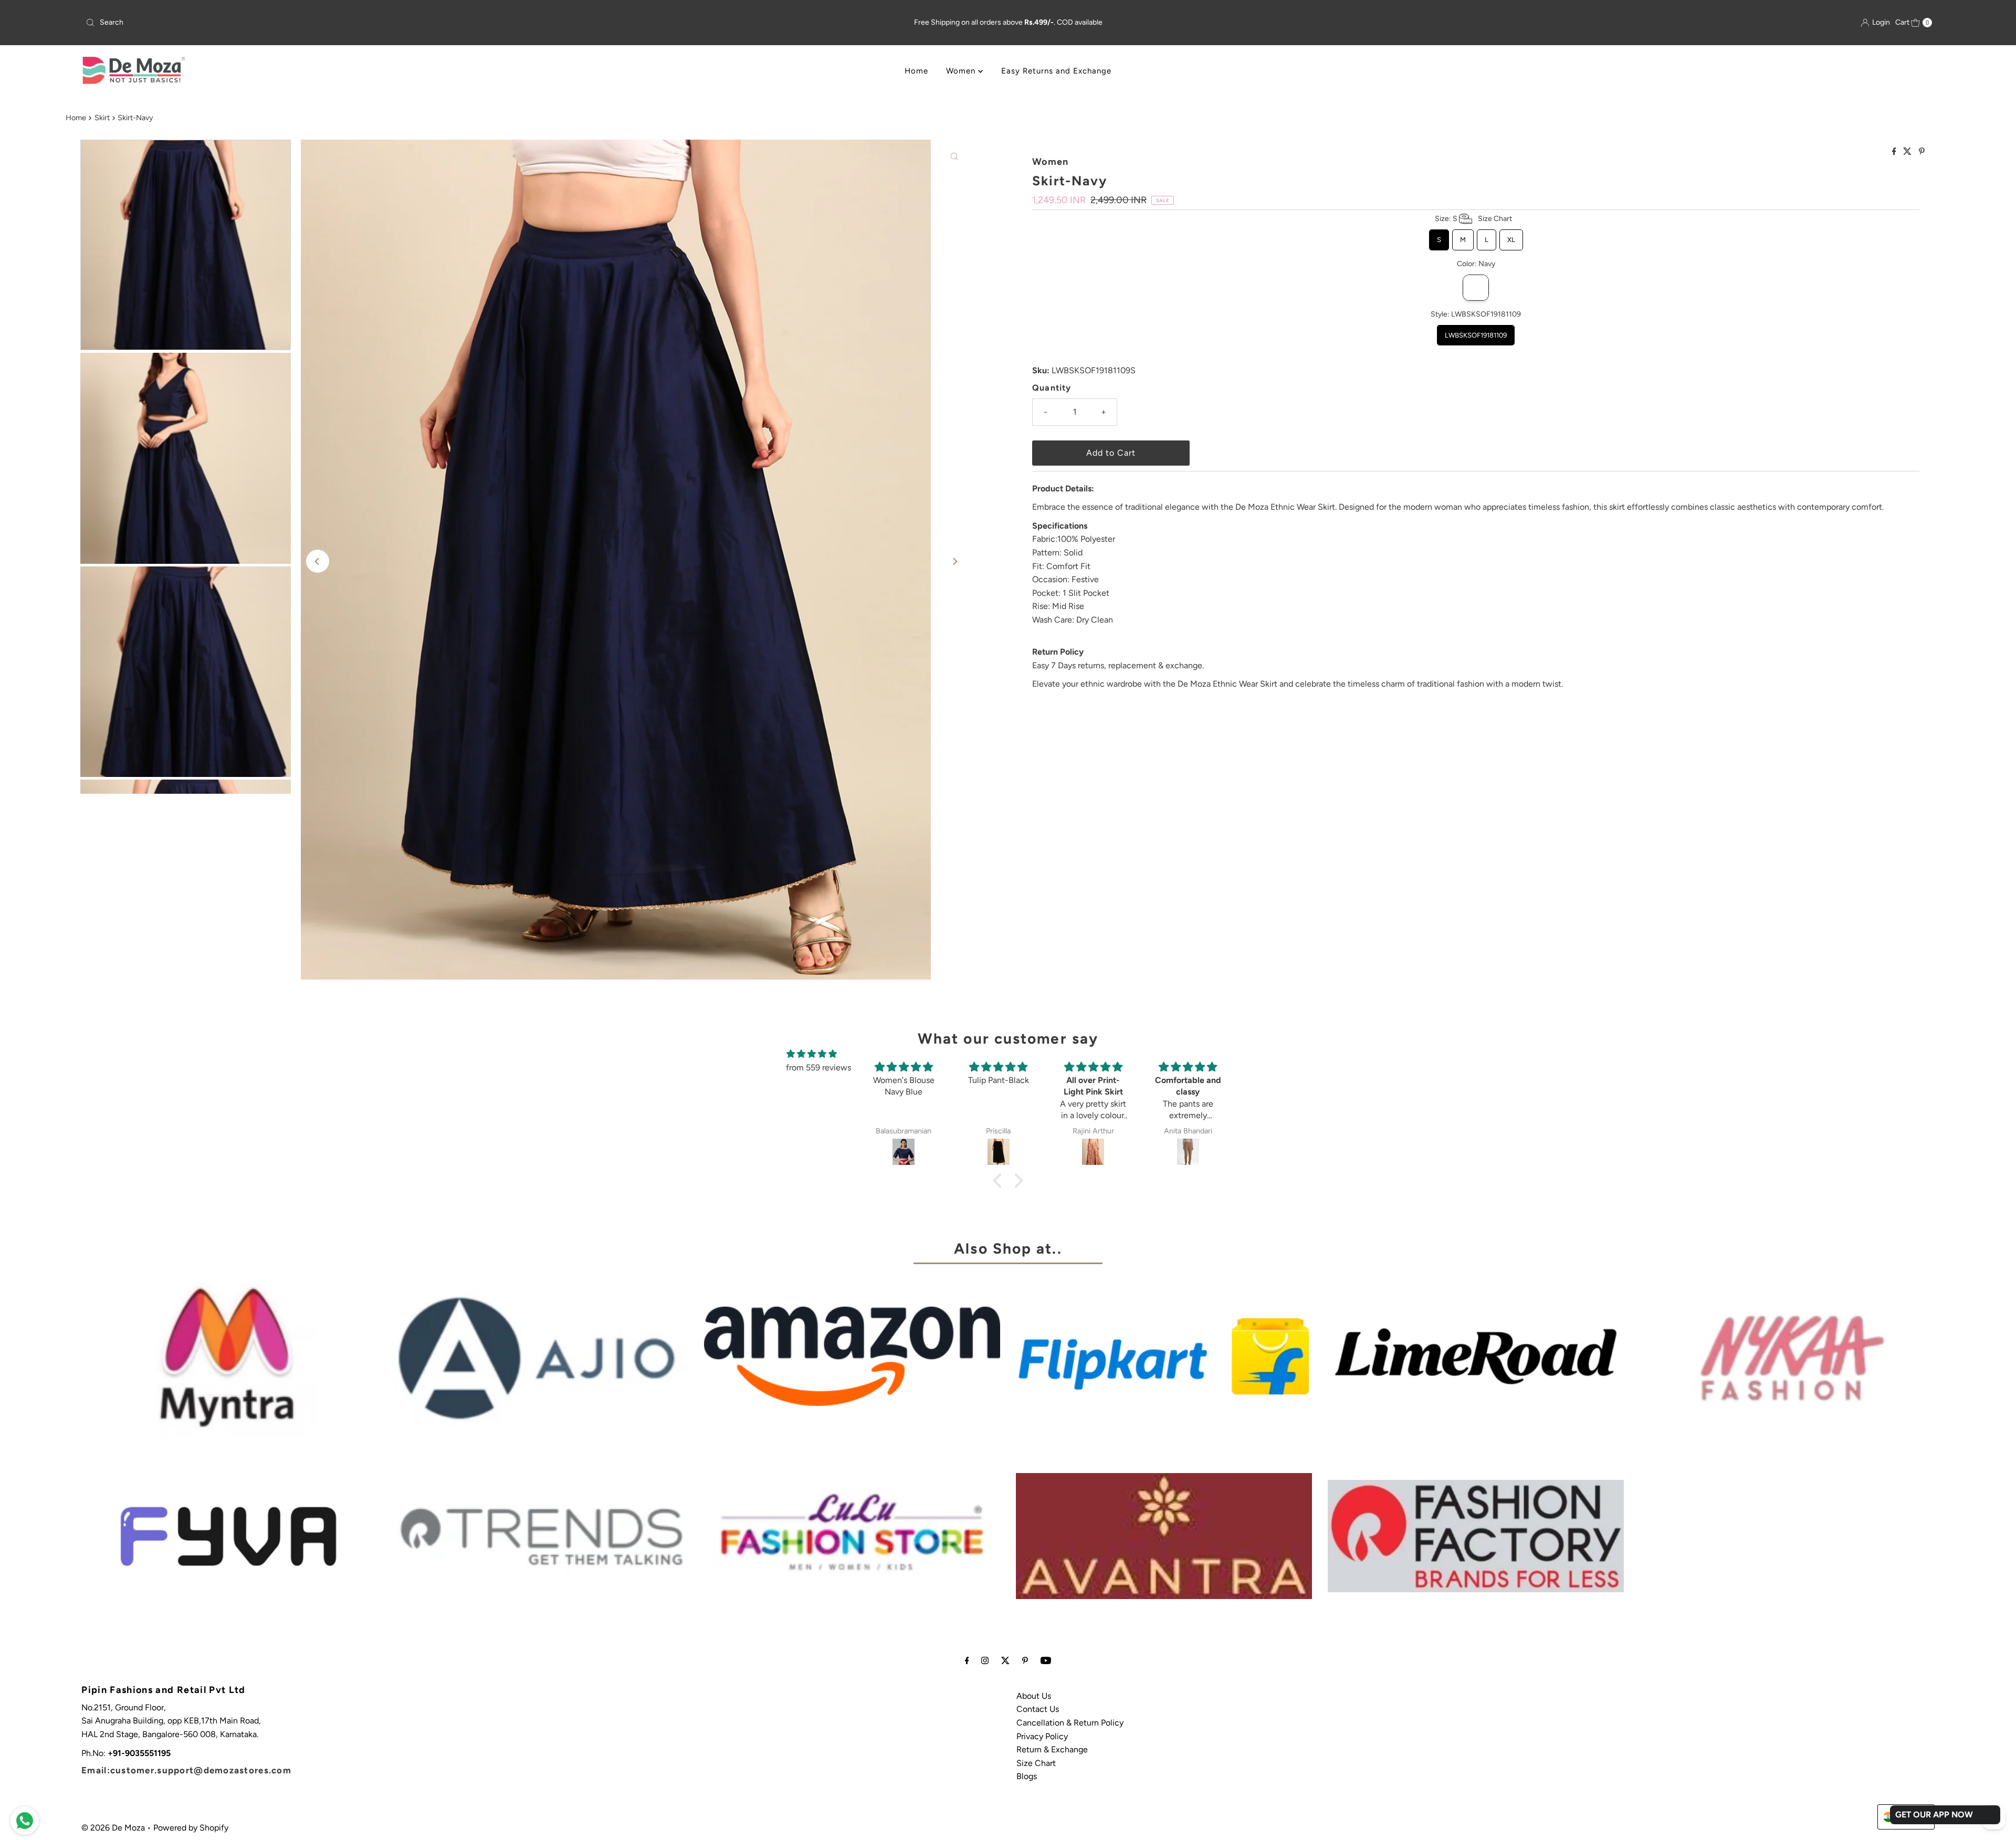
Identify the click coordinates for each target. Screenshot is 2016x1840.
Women (962, 71)
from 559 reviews (818, 1068)
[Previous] (318, 561)
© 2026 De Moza (113, 1828)
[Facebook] (967, 1660)
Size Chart (1036, 1763)
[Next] (954, 561)
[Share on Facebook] (1895, 152)
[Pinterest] (1025, 1660)
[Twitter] (1005, 1660)
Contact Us (1038, 1709)
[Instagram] (985, 1660)
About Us (1034, 1696)
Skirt (102, 118)
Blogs (1027, 1776)
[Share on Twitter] (1908, 152)
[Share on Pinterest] (1922, 152)
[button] (1000, 1181)
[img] (812, 1054)
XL (1511, 236)
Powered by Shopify (191, 1828)
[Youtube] (1046, 1660)
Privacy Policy (1042, 1736)
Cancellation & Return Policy (1070, 1723)
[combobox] (387, 23)
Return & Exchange (1052, 1749)
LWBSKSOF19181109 (1476, 332)
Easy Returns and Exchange (1056, 71)
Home (916, 71)
